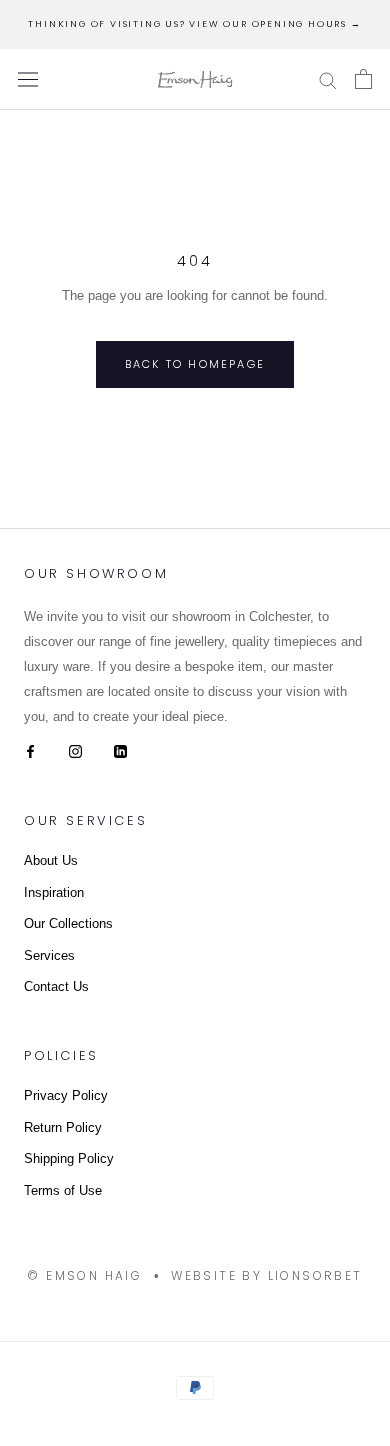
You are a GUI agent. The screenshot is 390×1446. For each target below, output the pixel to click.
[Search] (328, 79)
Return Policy (63, 1127)
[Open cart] (363, 79)
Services (49, 955)
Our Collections (68, 923)
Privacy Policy (66, 1095)
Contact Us (56, 986)
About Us (51, 860)
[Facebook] (30, 750)
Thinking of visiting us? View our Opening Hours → (194, 24)
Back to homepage (195, 364)
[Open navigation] (28, 79)
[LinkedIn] (120, 750)
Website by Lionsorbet (266, 1275)
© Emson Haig (84, 1275)
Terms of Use (63, 1190)
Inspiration (54, 892)
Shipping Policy (69, 1158)
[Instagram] (75, 750)
